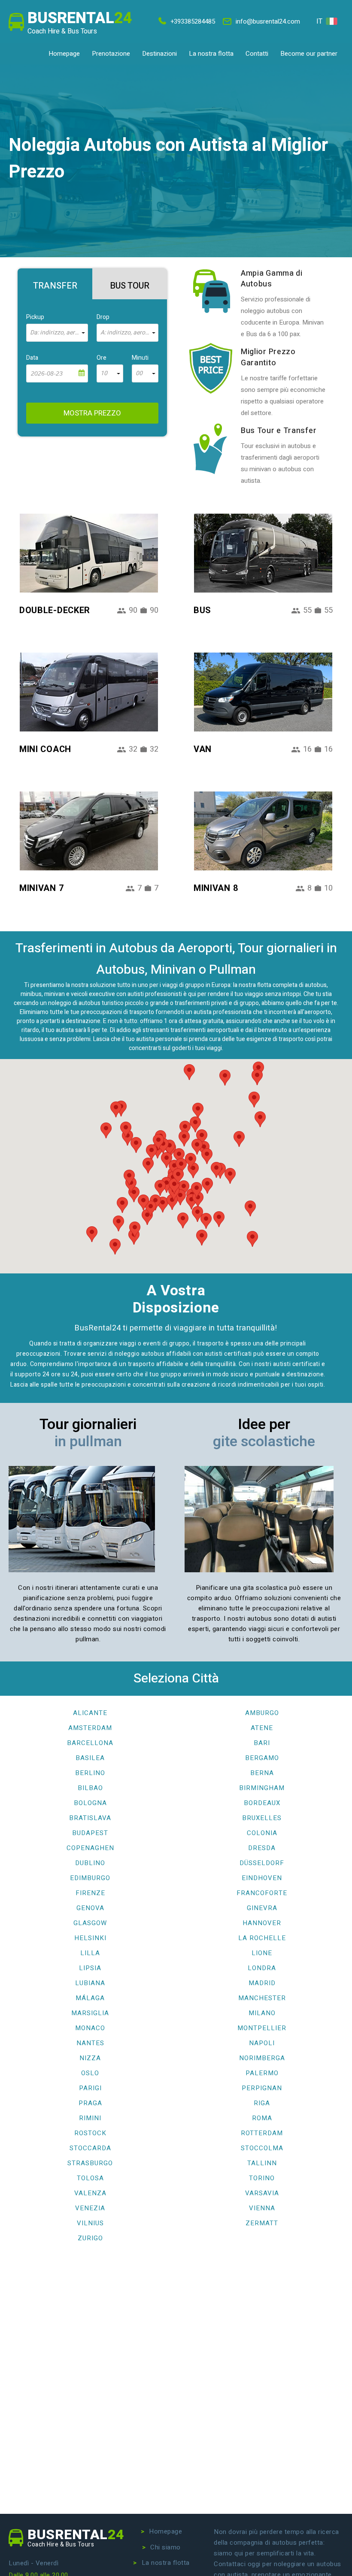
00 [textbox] (139, 373)
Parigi (90, 2088)
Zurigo (90, 2238)
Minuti (140, 358)
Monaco (90, 2028)
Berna (262, 1773)
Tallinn (262, 2163)
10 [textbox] (104, 373)
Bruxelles (262, 1818)
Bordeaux (262, 1803)
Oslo (90, 2073)
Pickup (35, 317)
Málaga (90, 1998)
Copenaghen (90, 1848)
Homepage (64, 54)
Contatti (257, 54)
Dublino (90, 1863)
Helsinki (90, 1938)
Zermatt (262, 2223)
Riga (262, 2103)
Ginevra (262, 1908)
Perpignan (262, 2088)
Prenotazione (111, 54)
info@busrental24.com (268, 21)
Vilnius (90, 2223)
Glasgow (90, 1923)
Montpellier (262, 2028)
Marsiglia (90, 2013)
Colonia (262, 1833)
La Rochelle (262, 1938)
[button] (252, 1239)
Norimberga (262, 2058)
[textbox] (57, 333)
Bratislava (90, 1818)
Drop (103, 317)
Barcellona (90, 1743)
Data (32, 358)
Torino (262, 2178)
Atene (262, 1728)
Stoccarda (90, 2148)
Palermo (262, 2073)
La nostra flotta (211, 54)
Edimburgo (90, 1878)
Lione (262, 1953)
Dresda (262, 1848)
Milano (262, 2013)
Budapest (90, 1833)
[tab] (55, 284)
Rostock (90, 2133)
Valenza (90, 2193)
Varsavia (262, 2193)
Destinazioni (159, 54)
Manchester (262, 1998)
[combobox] (57, 333)
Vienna (262, 2208)
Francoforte (262, 1893)
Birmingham (262, 1788)
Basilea (90, 1758)
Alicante (90, 1713)
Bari (262, 1743)
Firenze (90, 1893)
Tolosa (90, 2178)
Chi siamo (165, 2547)
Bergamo (262, 1758)
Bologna (90, 1803)
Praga (90, 2103)
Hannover (262, 1923)
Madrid (262, 1983)
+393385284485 (193, 21)
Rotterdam (262, 2133)
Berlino (90, 1773)
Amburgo (262, 1713)
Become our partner (309, 54)
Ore (102, 358)
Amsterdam (90, 1728)
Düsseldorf (262, 1863)
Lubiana (90, 1983)
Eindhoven (262, 1878)
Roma (262, 2118)
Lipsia (90, 1968)
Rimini (90, 2118)
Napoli (262, 2043)
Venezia (90, 2208)
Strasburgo (90, 2163)
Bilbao (90, 1788)
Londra (262, 1968)
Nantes (90, 2043)
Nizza (90, 2058)
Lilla (90, 1953)
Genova (90, 1908)
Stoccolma (262, 2148)
